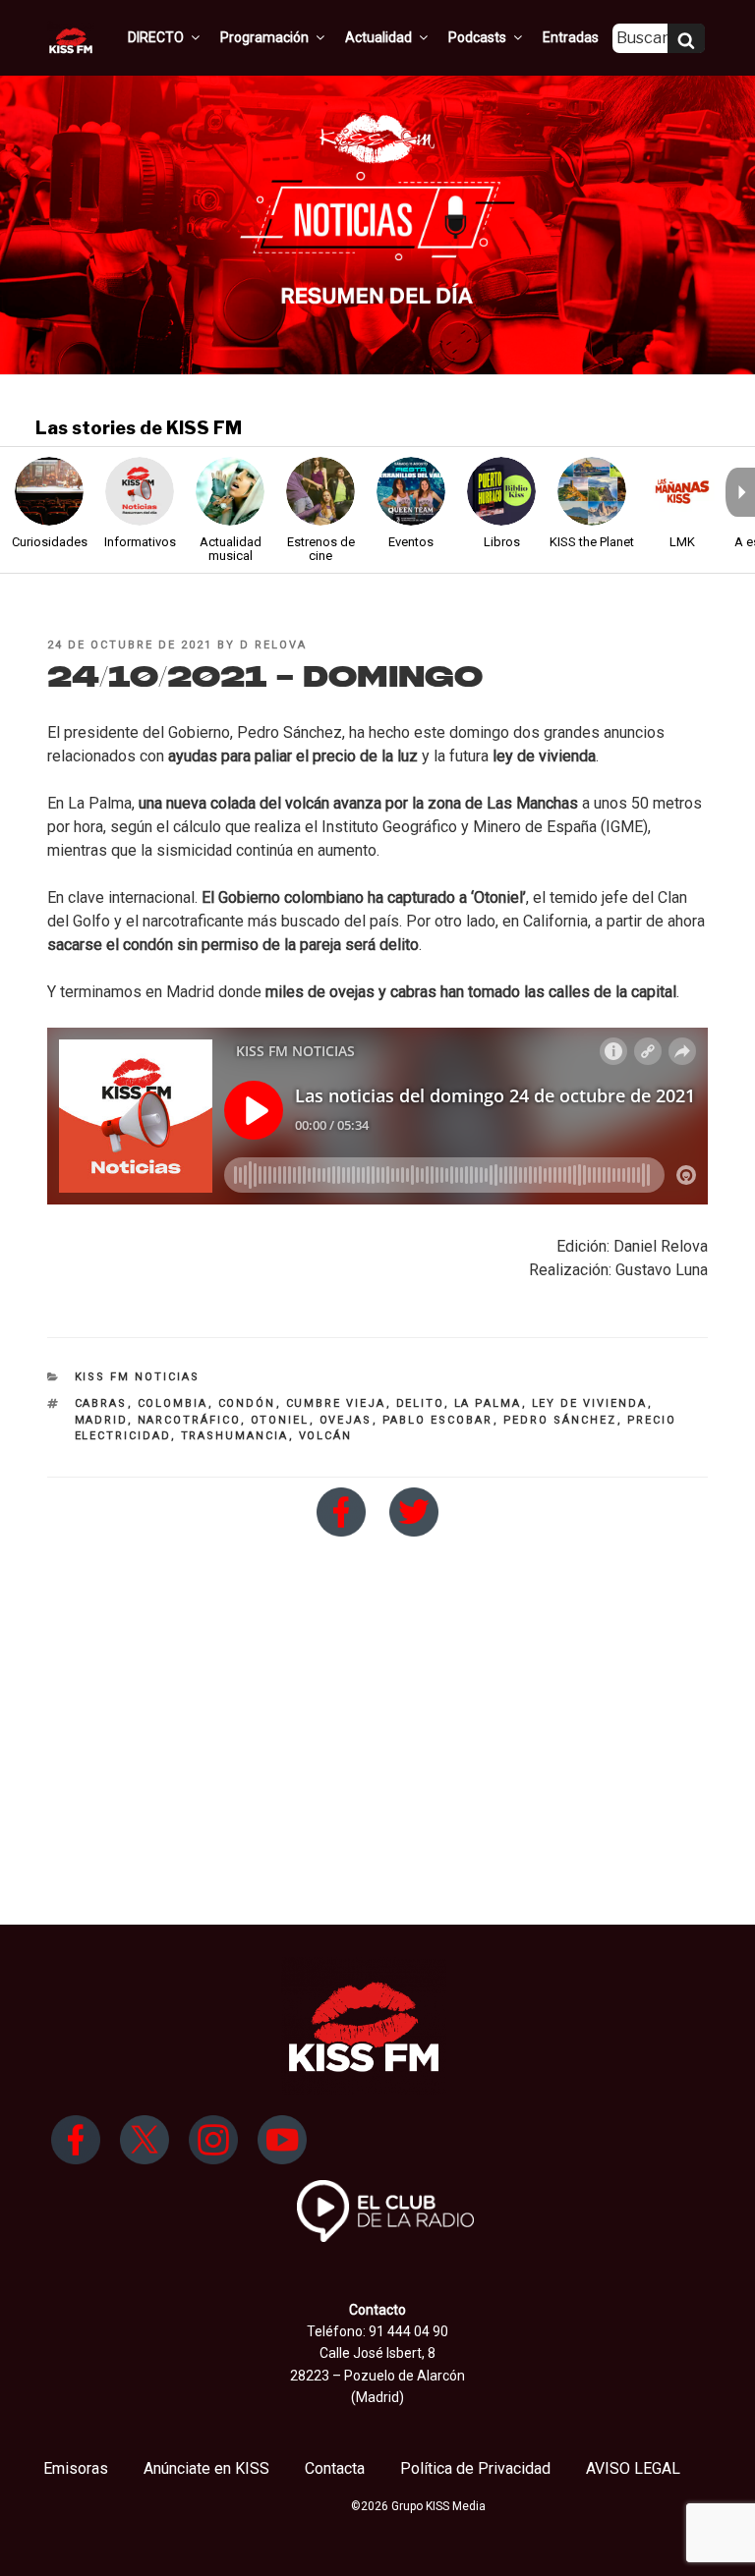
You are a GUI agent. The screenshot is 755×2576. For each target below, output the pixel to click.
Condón (247, 1403)
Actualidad (378, 37)
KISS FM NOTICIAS (138, 1377)
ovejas (346, 1420)
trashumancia (235, 1436)
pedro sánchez (560, 1420)
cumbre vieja (336, 1403)
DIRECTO (156, 37)
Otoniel (280, 1420)
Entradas (571, 37)
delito (420, 1403)
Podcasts (477, 37)
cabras (101, 1403)
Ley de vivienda (590, 1403)
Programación (264, 37)
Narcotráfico (189, 1420)
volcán (326, 1436)
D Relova (273, 645)
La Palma (488, 1403)
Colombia (173, 1403)
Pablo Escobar (438, 1420)
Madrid (101, 1420)
